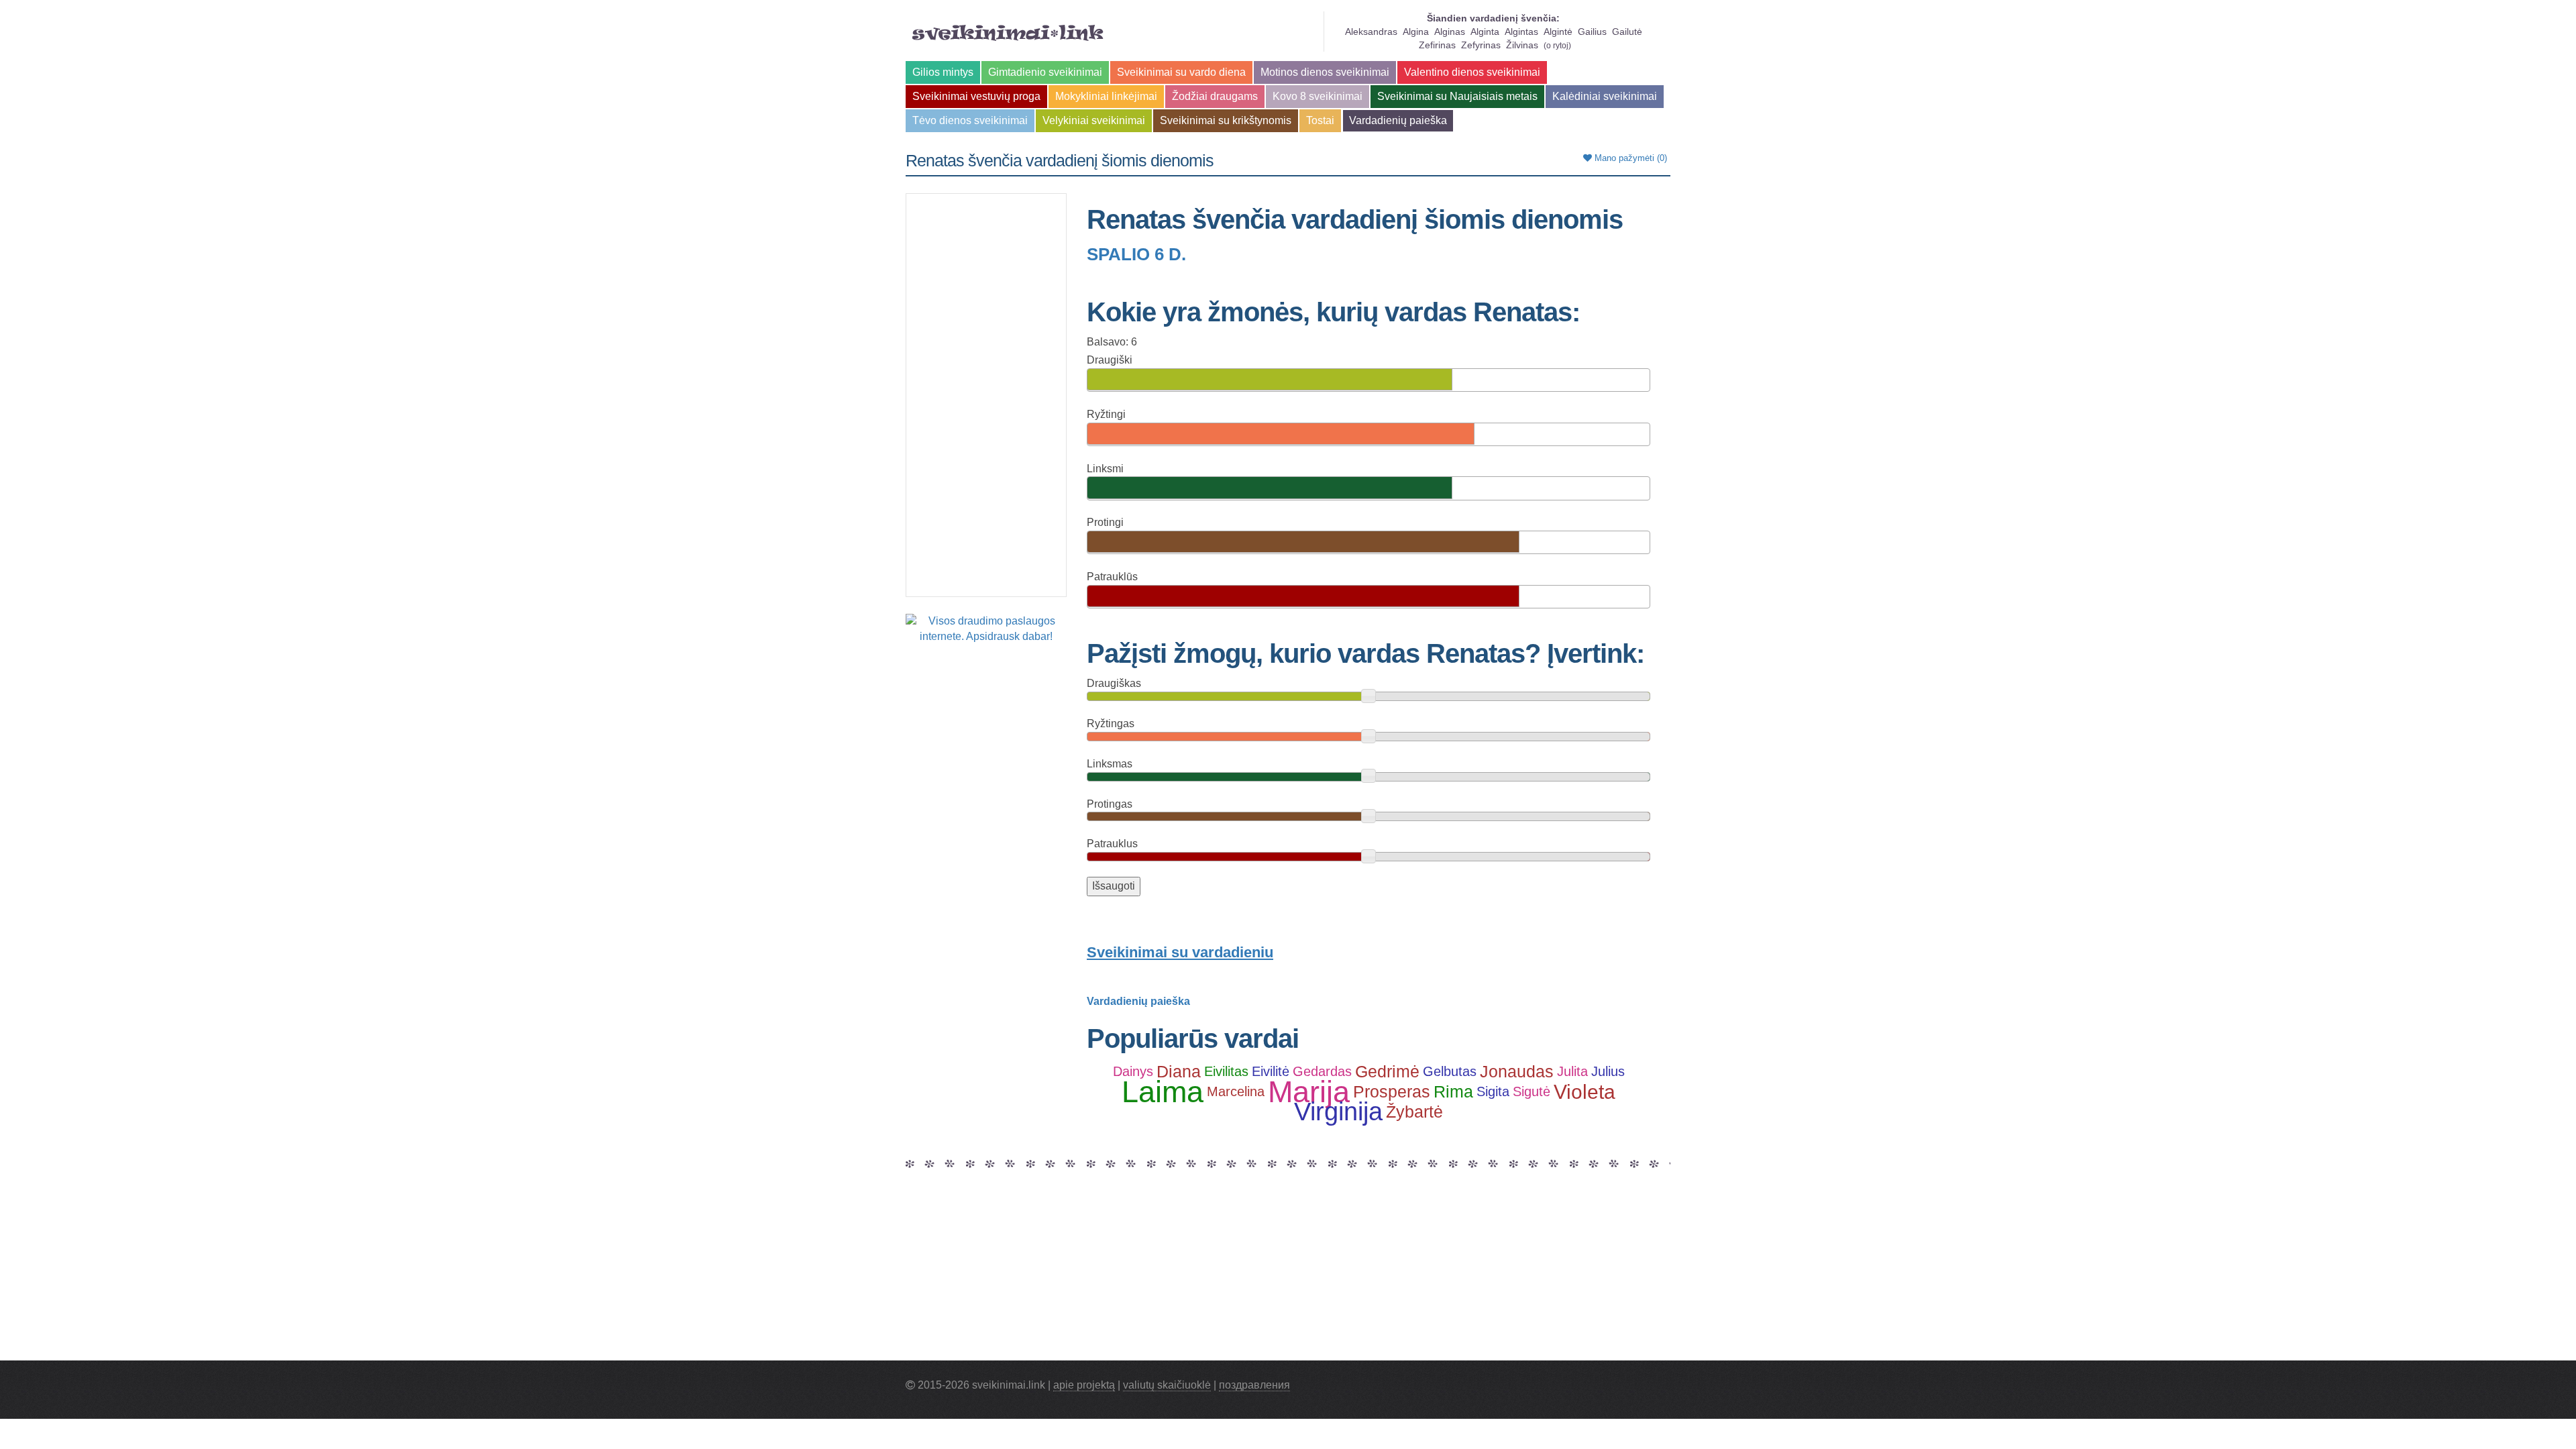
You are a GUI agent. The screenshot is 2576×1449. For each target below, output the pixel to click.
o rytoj (1557, 46)
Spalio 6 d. (1136, 254)
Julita (1572, 1071)
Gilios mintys (943, 72)
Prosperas (1392, 1091)
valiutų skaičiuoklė (1167, 1385)
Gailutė (1627, 32)
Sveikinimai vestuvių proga (976, 96)
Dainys (1133, 1071)
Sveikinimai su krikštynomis (1226, 120)
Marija (1309, 1091)
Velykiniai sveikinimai (1094, 120)
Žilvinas (1522, 45)
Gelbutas (1450, 1071)
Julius (1608, 1071)
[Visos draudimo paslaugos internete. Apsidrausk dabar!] (986, 628)
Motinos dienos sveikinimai (1325, 72)
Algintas (1521, 32)
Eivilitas (1226, 1071)
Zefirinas (1437, 45)
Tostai (1320, 120)
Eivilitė (1271, 1071)
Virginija (1338, 1112)
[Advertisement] (986, 395)
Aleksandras (1371, 32)
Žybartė (1414, 1112)
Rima (1453, 1091)
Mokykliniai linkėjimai (1106, 96)
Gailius (1592, 32)
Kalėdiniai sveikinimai (1605, 96)
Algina (1416, 32)
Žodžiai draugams (1215, 96)
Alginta (1485, 32)
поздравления (1254, 1385)
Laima (1163, 1091)
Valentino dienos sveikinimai (1472, 72)
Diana (1179, 1071)
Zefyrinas (1481, 45)
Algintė (1558, 32)
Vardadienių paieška (1398, 120)
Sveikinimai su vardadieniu (1180, 952)
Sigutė (1532, 1091)
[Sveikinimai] (1008, 33)
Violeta (1585, 1091)
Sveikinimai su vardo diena (1181, 72)
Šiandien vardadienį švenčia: (1493, 18)
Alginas (1450, 32)
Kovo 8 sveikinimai (1318, 96)
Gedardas (1322, 1071)
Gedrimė (1387, 1071)
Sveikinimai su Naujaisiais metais (1457, 96)
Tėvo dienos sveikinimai (970, 120)
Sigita (1493, 1091)
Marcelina (1236, 1091)
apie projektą (1084, 1385)
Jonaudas (1517, 1071)
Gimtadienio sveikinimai (1045, 72)
